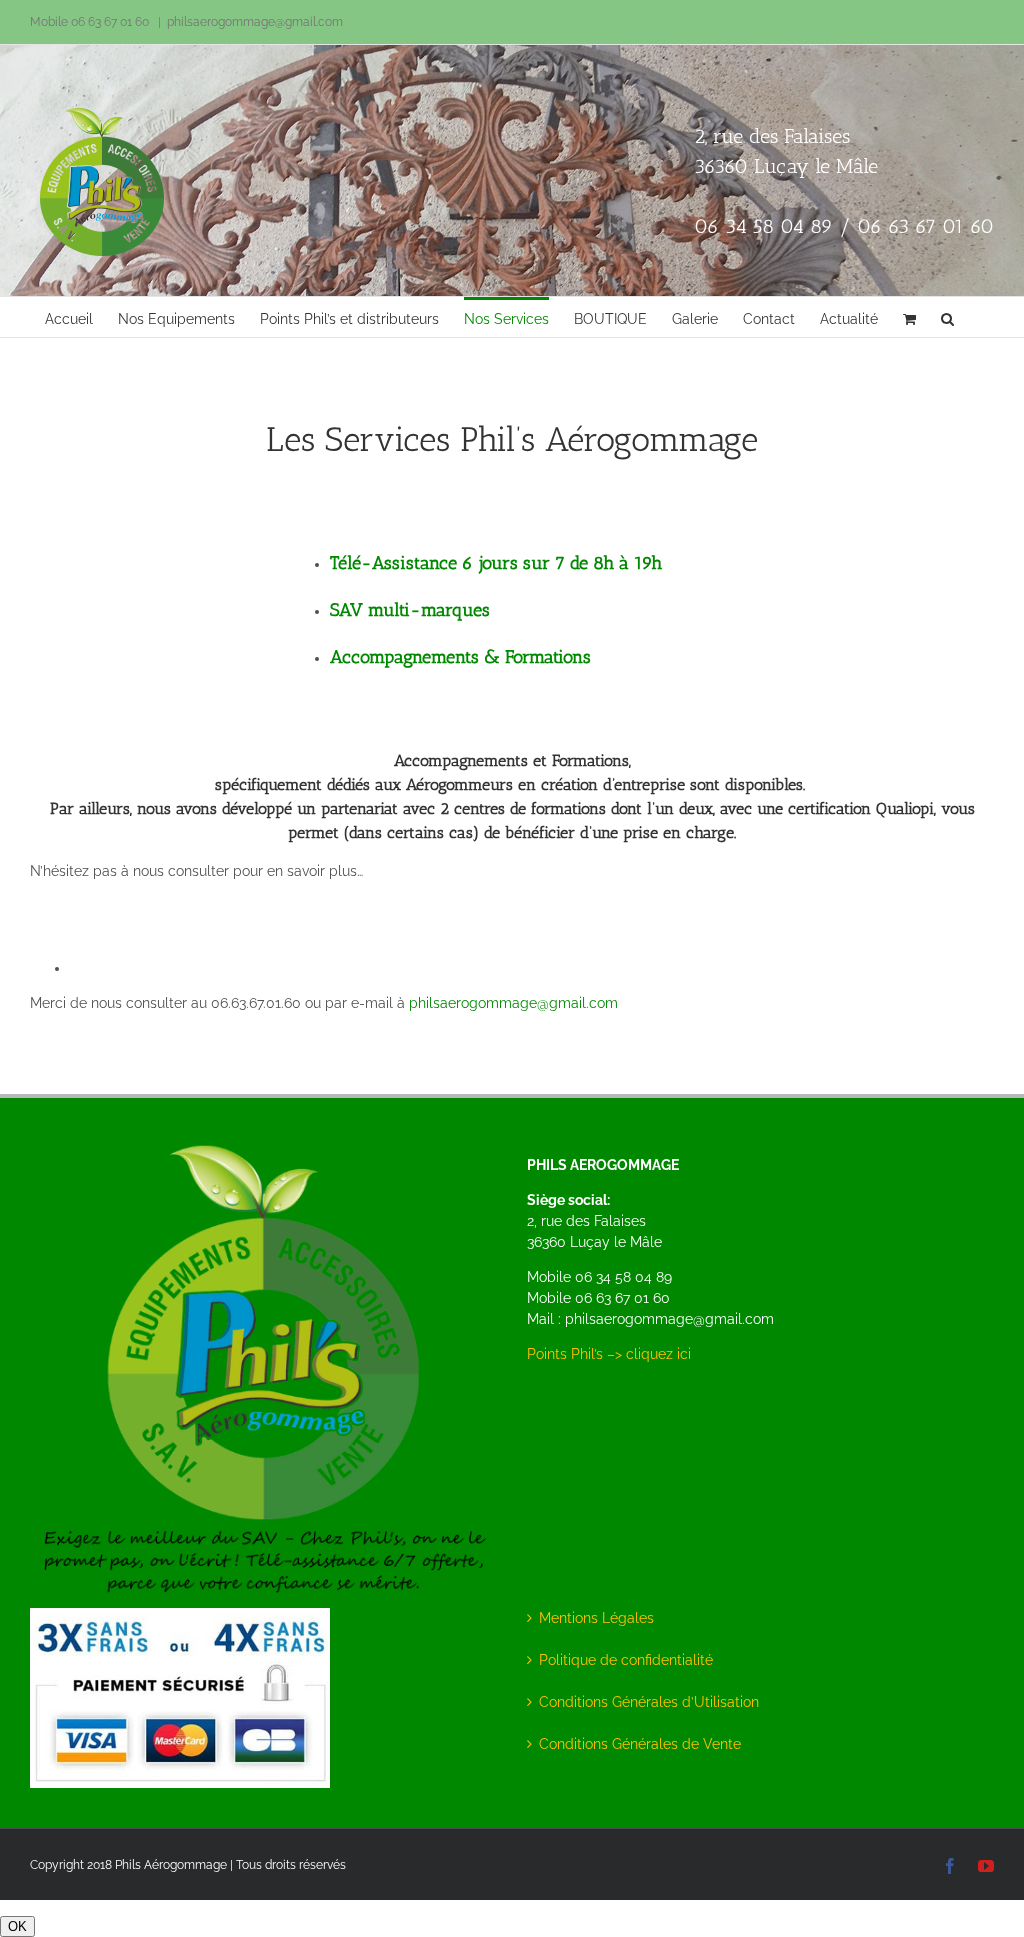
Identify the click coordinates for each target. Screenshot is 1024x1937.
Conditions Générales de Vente (640, 1744)
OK (17, 1926)
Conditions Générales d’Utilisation (649, 1702)
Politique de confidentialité (626, 1660)
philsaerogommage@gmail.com (255, 22)
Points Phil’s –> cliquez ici (609, 1354)
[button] (947, 317)
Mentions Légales (596, 1618)
